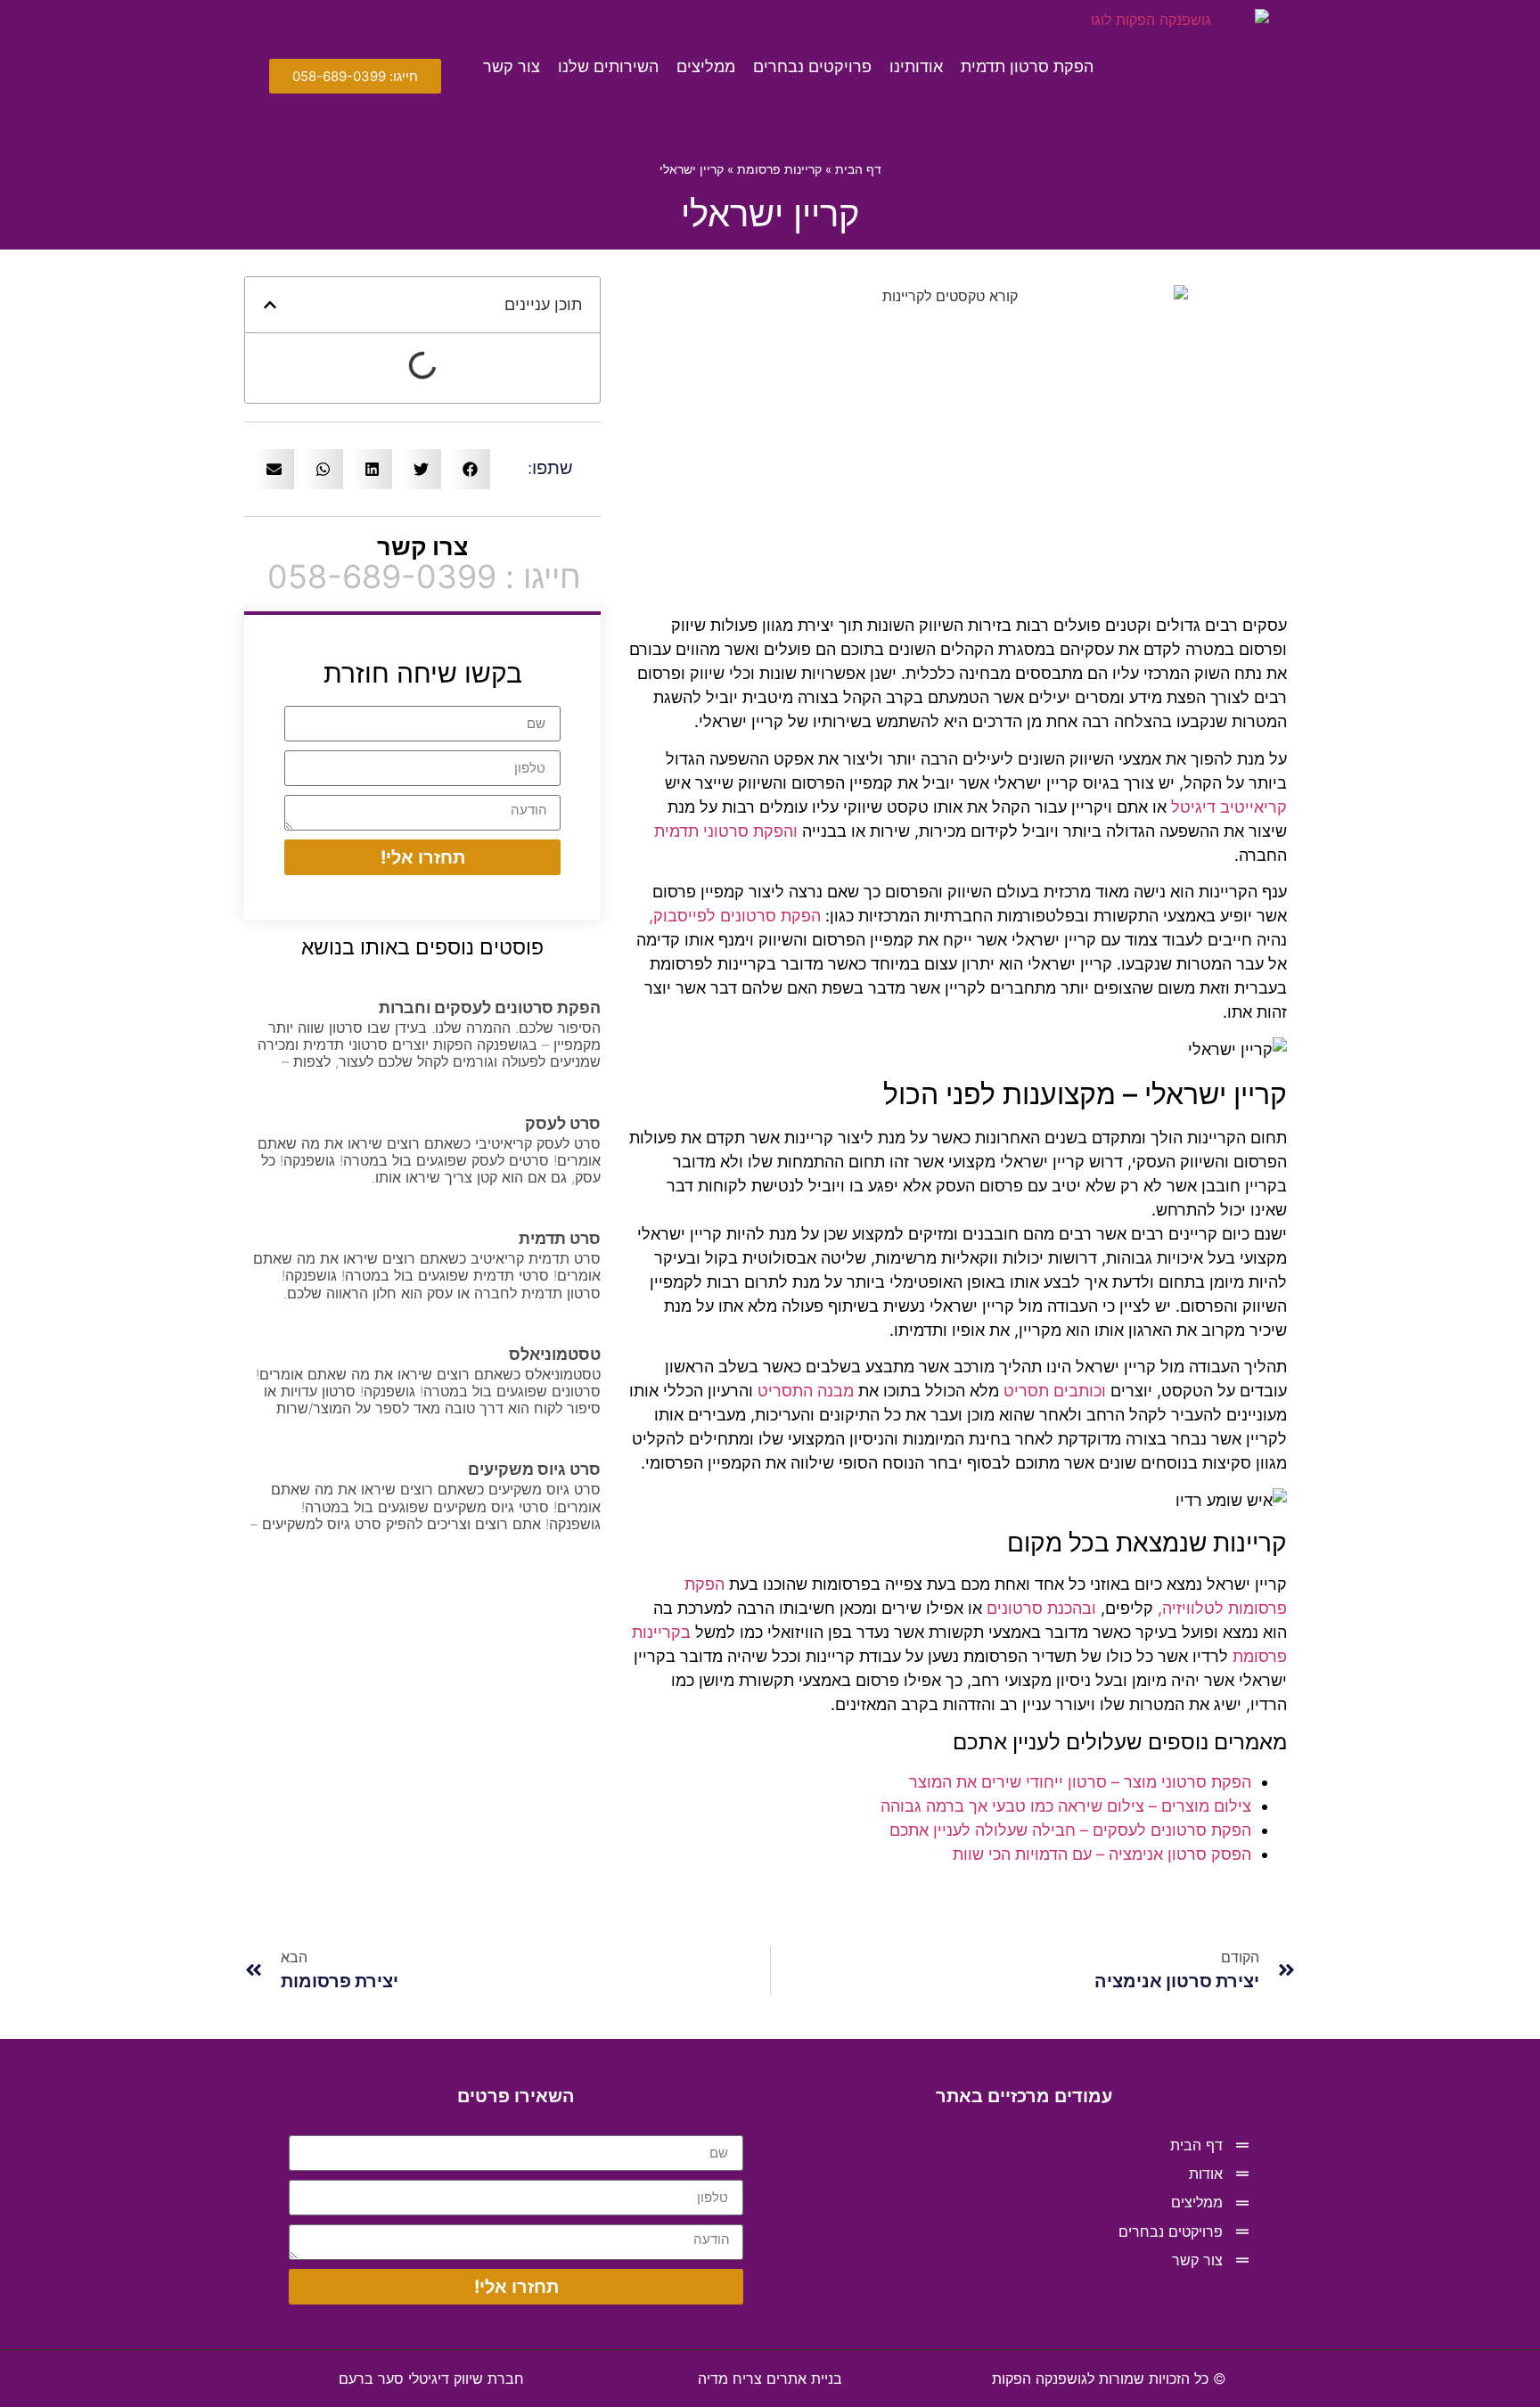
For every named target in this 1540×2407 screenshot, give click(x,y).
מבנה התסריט (806, 1391)
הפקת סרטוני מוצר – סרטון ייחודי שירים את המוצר (1080, 1782)
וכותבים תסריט (1055, 1391)
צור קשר (512, 66)
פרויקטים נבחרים (812, 66)
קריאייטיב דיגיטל (1229, 807)
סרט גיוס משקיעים (534, 1469)
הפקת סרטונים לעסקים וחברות (490, 1007)
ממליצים (706, 66)
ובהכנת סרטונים (1041, 1608)
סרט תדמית (560, 1238)
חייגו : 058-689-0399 (424, 577)
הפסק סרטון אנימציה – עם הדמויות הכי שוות (1102, 1854)
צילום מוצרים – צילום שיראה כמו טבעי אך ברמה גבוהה (1066, 1806)
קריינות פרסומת (779, 169)
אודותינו (916, 66)
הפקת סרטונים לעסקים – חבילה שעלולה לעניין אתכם (1070, 1830)
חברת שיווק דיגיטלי (431, 2378)
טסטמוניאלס (555, 1354)
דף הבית (858, 169)
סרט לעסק (563, 1123)
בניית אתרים (770, 2378)
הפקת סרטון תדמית (1027, 66)
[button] (270, 305)
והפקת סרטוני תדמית (726, 831)
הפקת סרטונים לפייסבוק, (735, 916)
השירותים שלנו (608, 66)
